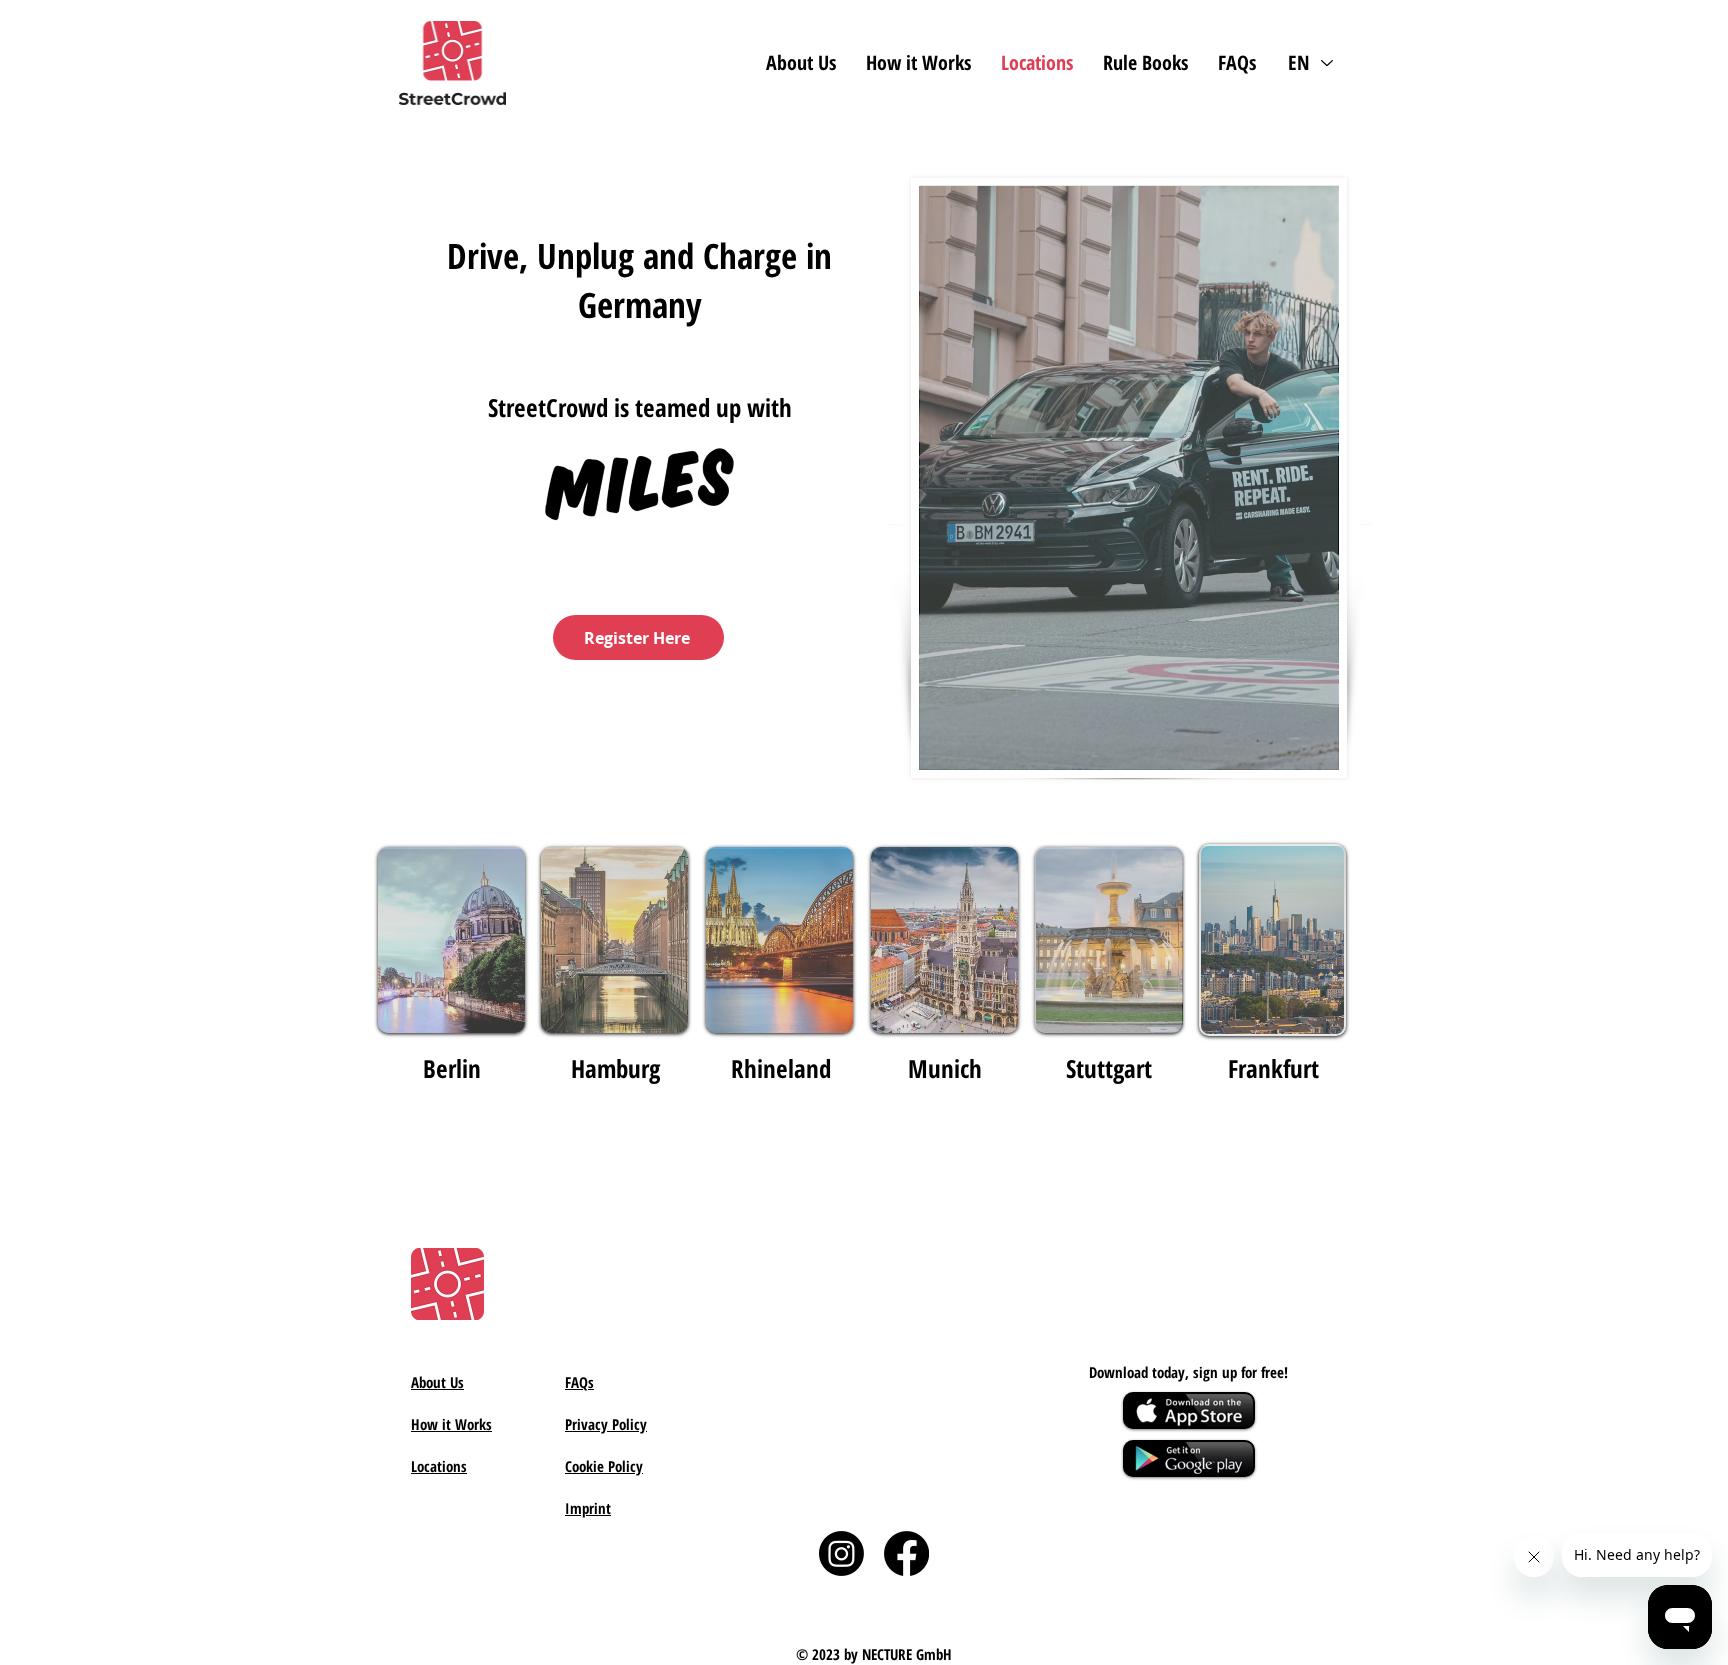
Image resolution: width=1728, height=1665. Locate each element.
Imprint (588, 1508)
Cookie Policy (604, 1466)
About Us (437, 1382)
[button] (1145, 62)
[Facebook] (906, 1553)
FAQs (579, 1382)
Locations (439, 1466)
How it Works (451, 1424)
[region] (780, 940)
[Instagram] (841, 1553)
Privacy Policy (606, 1424)
